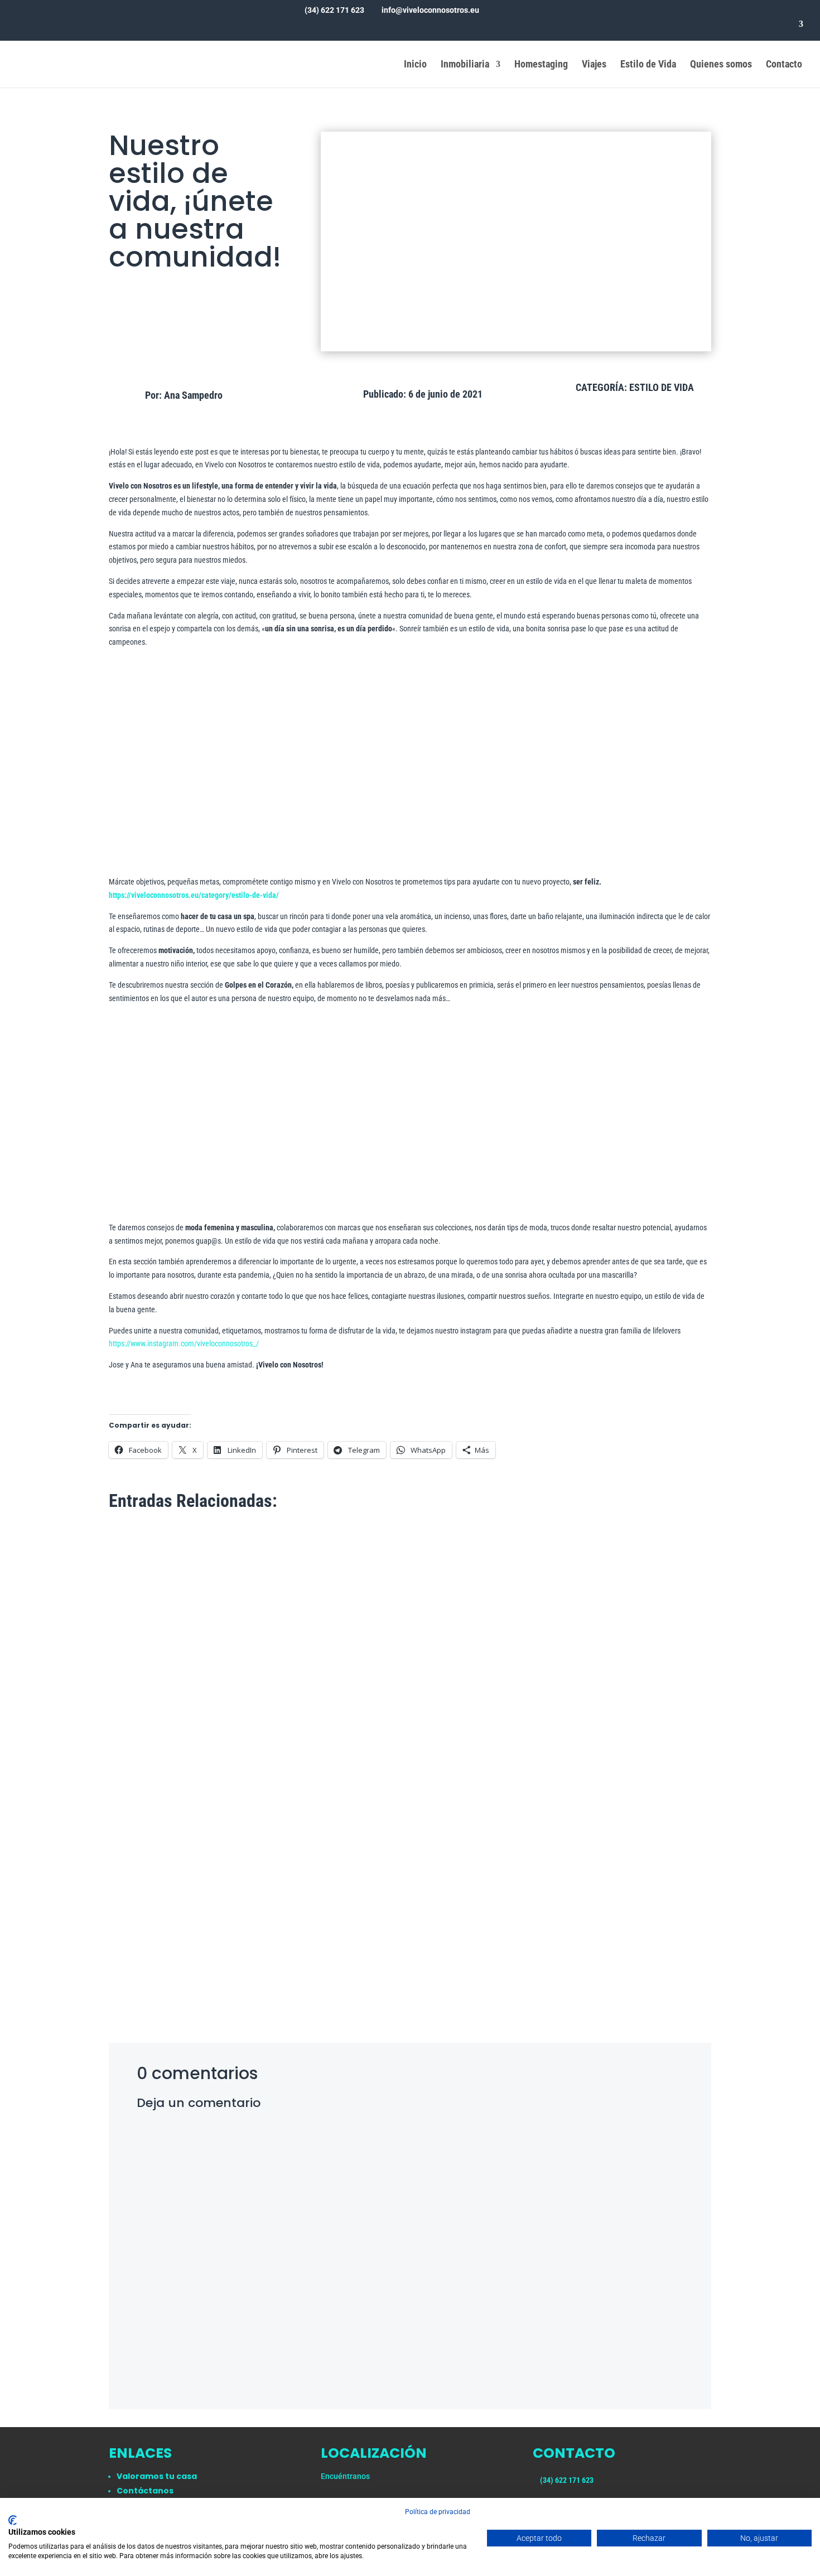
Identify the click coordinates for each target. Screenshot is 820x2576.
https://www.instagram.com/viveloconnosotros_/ (184, 1343)
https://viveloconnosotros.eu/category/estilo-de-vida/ (194, 895)
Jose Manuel (152, 1947)
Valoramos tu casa (157, 2476)
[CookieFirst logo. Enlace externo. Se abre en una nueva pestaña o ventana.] (13, 2520)
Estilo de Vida (648, 65)
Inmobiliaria (465, 65)
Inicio (415, 65)
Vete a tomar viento (160, 1930)
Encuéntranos (345, 2476)
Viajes (594, 65)
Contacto (784, 65)
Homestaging (541, 65)
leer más (135, 1963)
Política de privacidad (438, 2512)
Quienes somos (721, 65)
